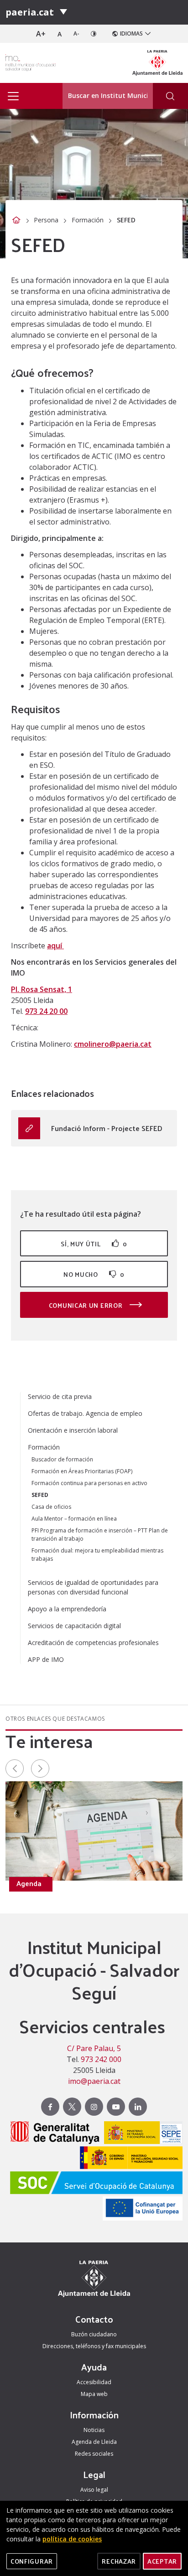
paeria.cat (30, 12)
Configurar (32, 2561)
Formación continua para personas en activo (89, 1483)
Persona (46, 220)
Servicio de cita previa (60, 1396)
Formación (88, 220)
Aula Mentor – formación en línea (74, 1519)
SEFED (40, 1495)
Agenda (29, 1883)
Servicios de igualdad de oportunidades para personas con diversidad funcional (93, 1587)
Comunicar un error (86, 1305)
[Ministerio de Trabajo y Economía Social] (141, 2134)
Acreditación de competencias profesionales (93, 1643)
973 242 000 (101, 2059)
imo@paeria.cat (94, 2081)
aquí (55, 946)
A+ (41, 34)
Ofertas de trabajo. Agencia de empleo (85, 1413)
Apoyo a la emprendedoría (67, 1609)
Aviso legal (94, 2490)
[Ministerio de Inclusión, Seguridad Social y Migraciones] (129, 2159)
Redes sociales (94, 2454)
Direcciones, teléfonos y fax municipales (94, 2346)
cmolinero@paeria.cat (113, 1044)
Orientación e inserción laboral (73, 1430)
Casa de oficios (51, 1507)
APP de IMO (46, 1659)
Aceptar (162, 2561)
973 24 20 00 (46, 1011)
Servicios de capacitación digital (74, 1626)
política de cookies (72, 2539)
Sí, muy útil (94, 1244)
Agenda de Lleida (94, 2442)
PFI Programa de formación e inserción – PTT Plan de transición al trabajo (100, 1535)
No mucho (94, 1274)
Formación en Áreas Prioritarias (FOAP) (82, 1471)
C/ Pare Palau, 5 (94, 2048)
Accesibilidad (94, 2382)
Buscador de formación (62, 1459)
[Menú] (63, 12)
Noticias (94, 2430)
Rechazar (119, 2561)
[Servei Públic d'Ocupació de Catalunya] (94, 2184)
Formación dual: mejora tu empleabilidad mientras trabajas (97, 1555)
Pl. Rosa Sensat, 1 (42, 989)
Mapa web (94, 2394)
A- (76, 33)
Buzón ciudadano (94, 2334)
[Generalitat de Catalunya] (53, 2134)
